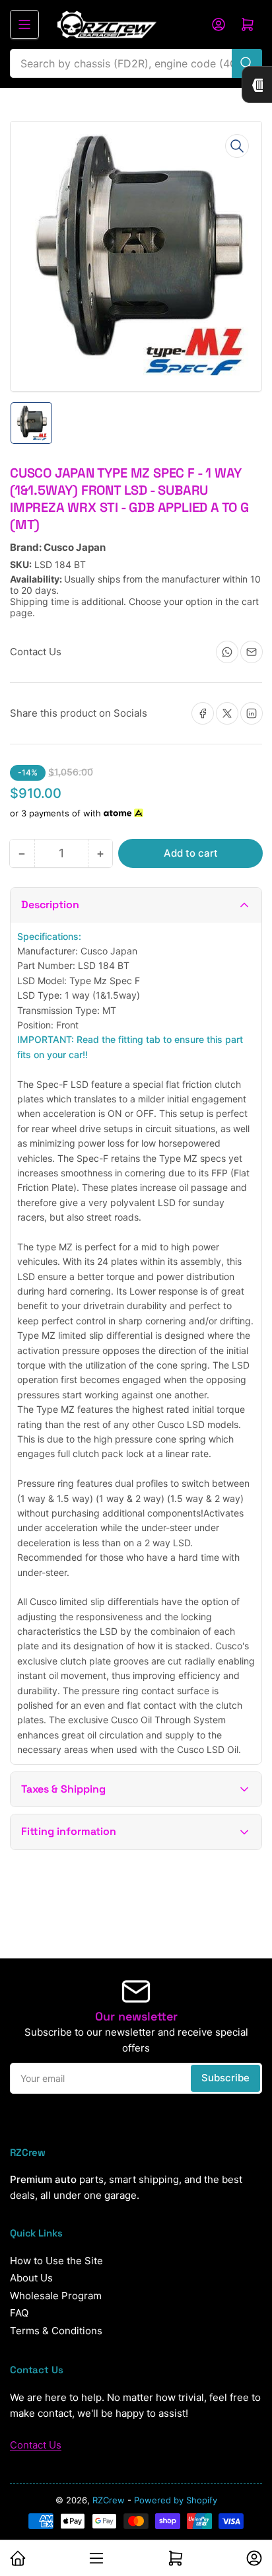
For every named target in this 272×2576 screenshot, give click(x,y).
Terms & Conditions (56, 2331)
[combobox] (136, 63)
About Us (31, 2278)
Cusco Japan (75, 547)
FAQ (19, 2313)
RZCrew (109, 2500)
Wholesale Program (56, 2296)
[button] (136, 905)
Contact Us (36, 2445)
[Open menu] (24, 24)
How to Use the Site (56, 2261)
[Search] (247, 63)
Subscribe (225, 2078)
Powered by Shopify (176, 2500)
